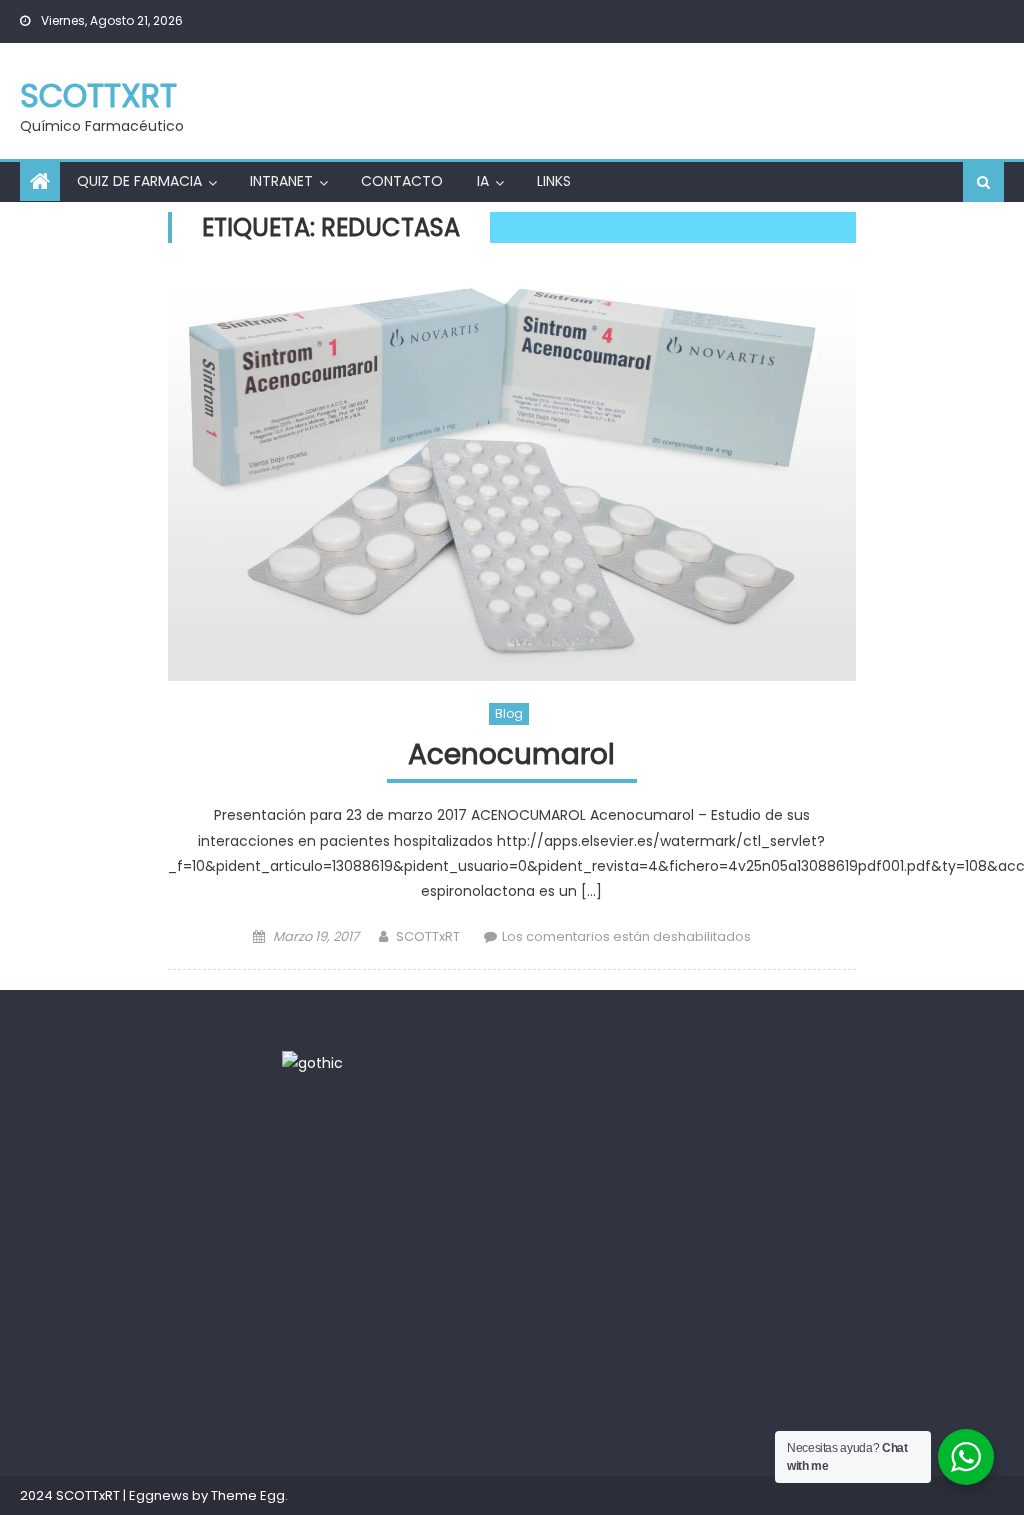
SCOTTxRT (98, 95)
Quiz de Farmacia (139, 181)
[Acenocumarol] (512, 477)
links (554, 181)
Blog (509, 713)
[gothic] (312, 1062)
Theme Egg (248, 1495)
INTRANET (281, 181)
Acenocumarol (511, 755)
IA (483, 181)
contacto (402, 181)
